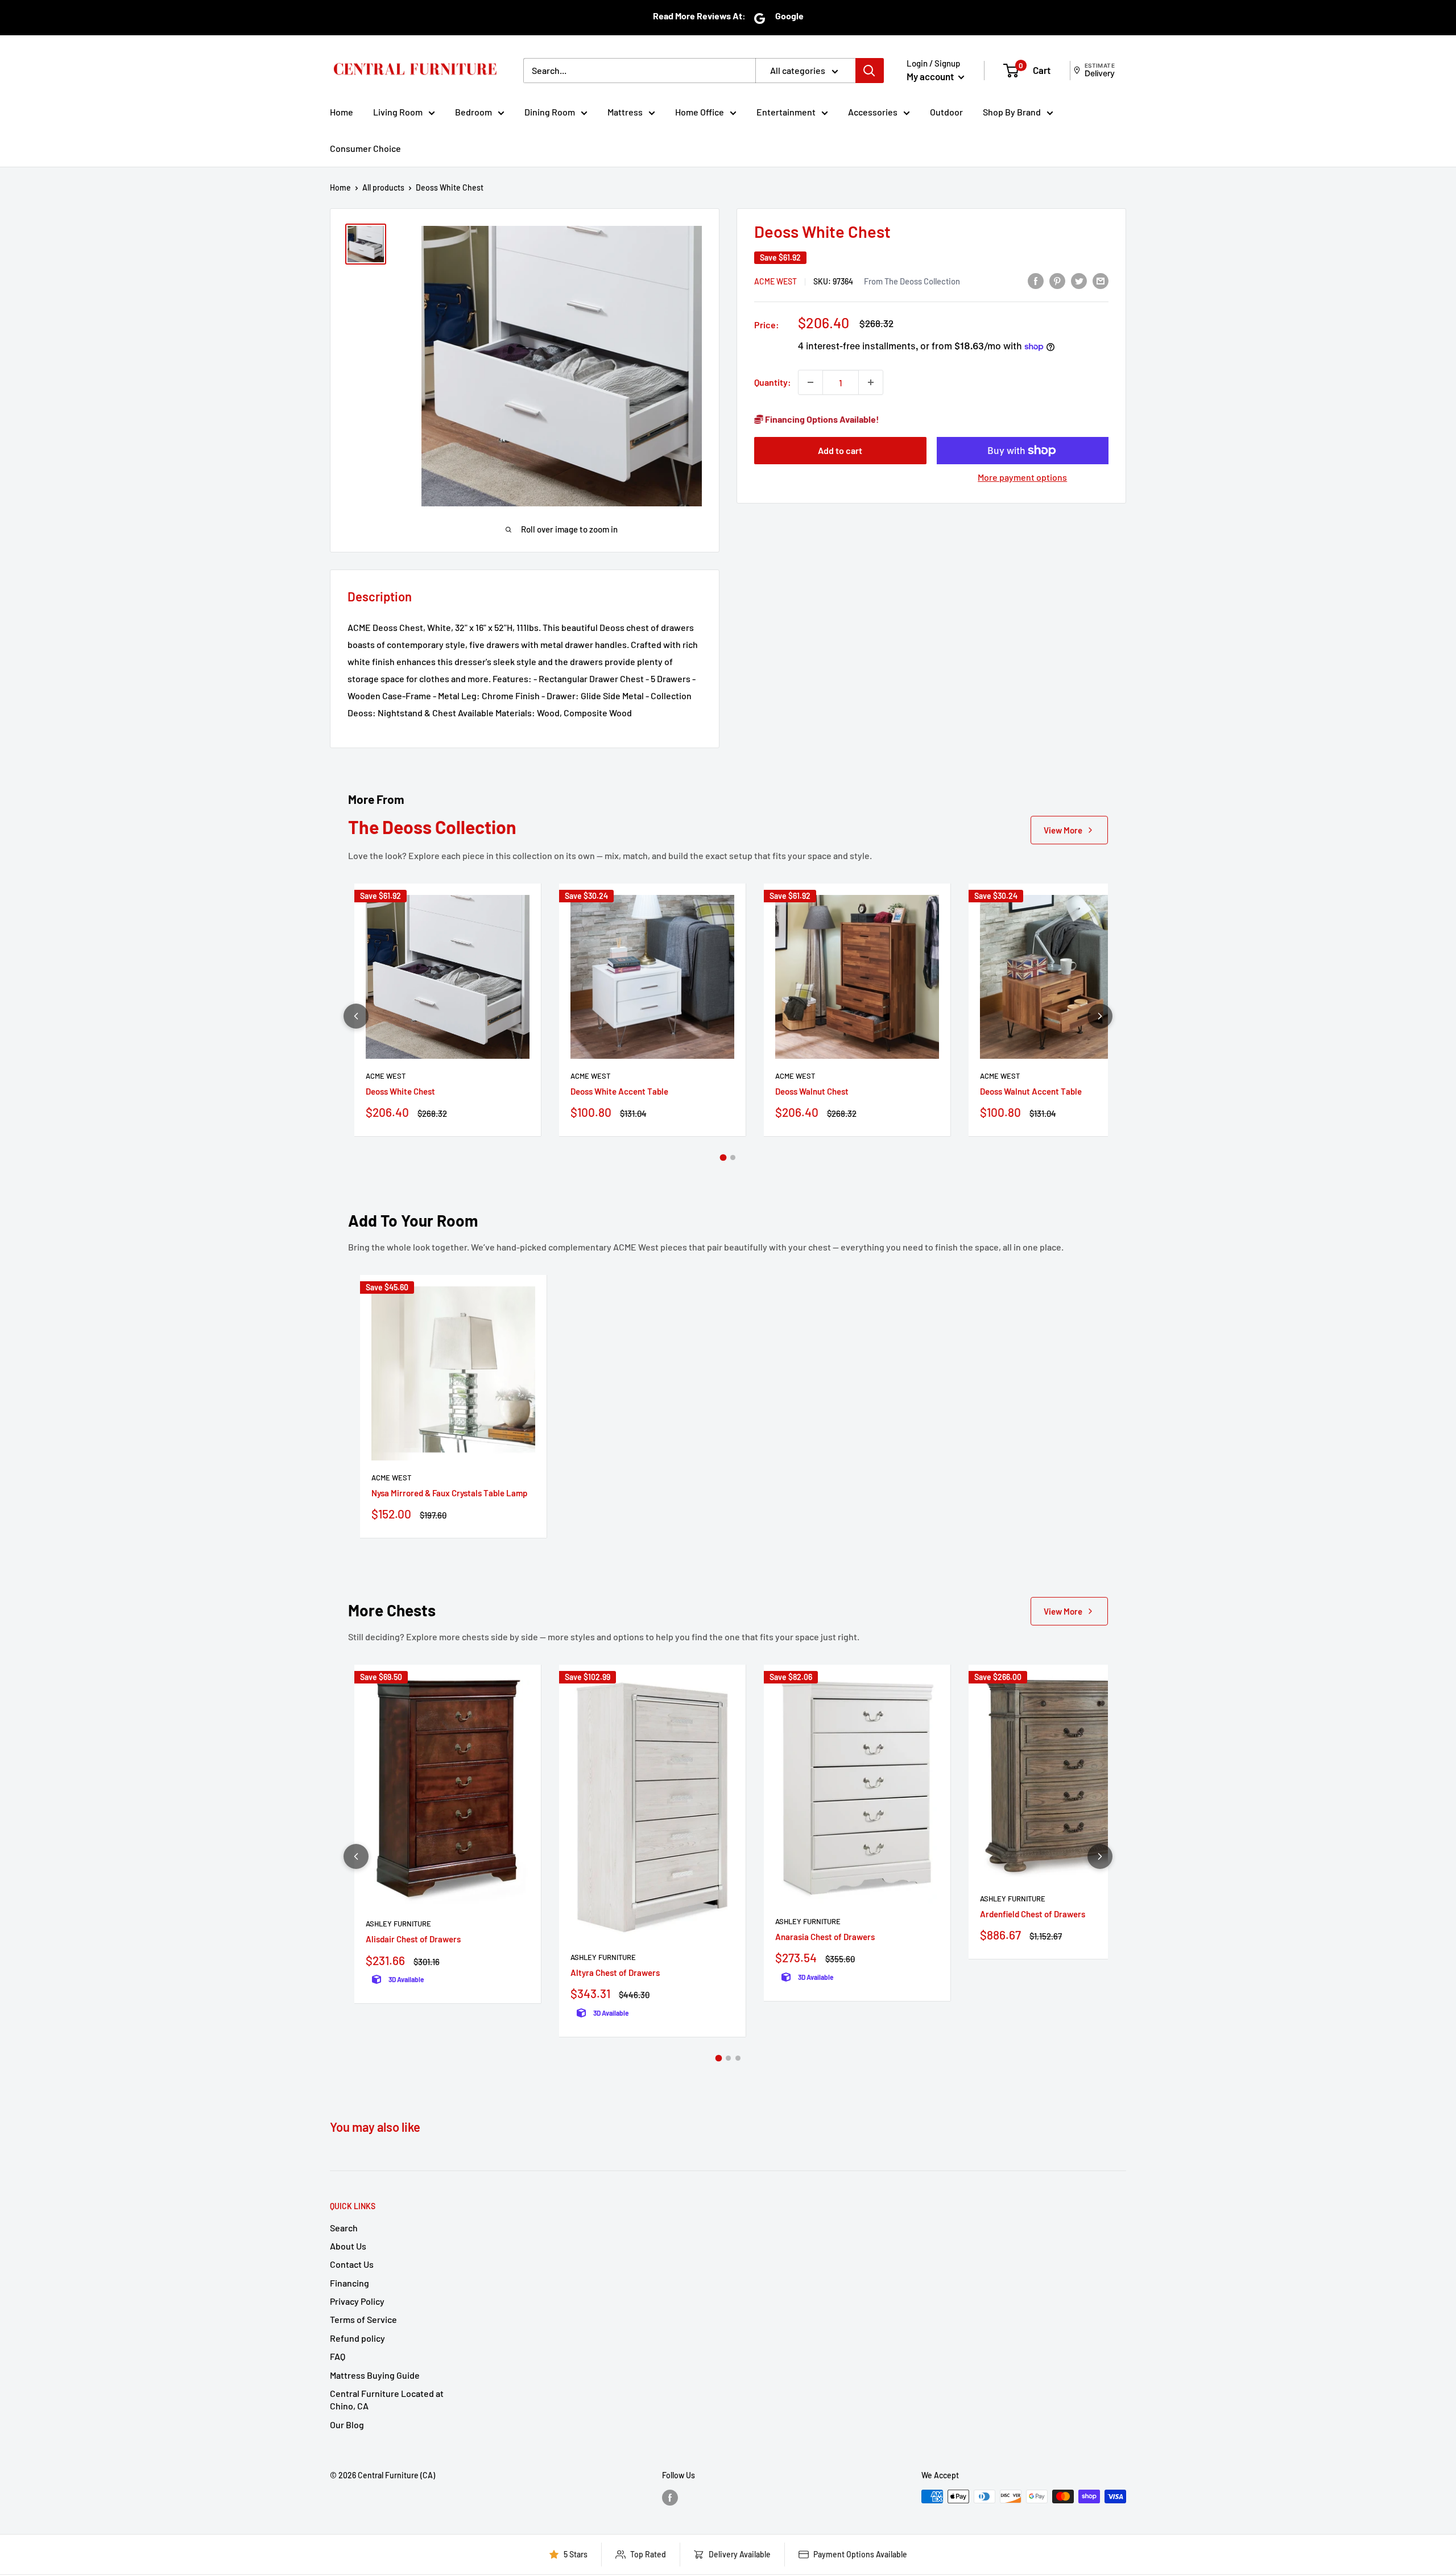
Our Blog (347, 2425)
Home (342, 112)
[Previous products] (356, 1016)
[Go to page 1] (723, 1158)
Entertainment (786, 112)
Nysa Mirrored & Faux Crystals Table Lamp (449, 1493)
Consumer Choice (365, 148)
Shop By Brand (1012, 112)
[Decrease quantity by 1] (810, 382)
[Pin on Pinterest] (1057, 280)
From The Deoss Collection (912, 281)
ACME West (775, 281)
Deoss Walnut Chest (812, 1091)
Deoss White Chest (400, 1091)
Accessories (873, 112)
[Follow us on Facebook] (670, 2498)
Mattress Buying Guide (375, 2375)
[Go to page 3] (738, 2058)
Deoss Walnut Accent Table (1031, 1091)
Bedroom (473, 112)
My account (931, 76)
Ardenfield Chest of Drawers (1033, 1914)
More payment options (1022, 477)
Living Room (398, 112)
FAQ (338, 2356)
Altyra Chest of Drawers (615, 1972)
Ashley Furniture (398, 1924)
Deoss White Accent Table (619, 1091)
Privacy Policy (357, 2301)
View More (1063, 830)
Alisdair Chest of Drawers (413, 1939)
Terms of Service (363, 2319)
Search (344, 2228)
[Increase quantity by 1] (871, 382)
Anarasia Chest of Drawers (825, 1937)
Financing (349, 2283)
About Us (348, 2246)
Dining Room (550, 112)
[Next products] (1100, 1016)
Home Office (700, 112)
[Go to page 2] (733, 1157)
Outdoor (946, 112)
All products (383, 187)
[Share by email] (1101, 280)
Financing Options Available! (821, 419)
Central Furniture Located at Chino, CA (387, 2399)
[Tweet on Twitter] (1079, 280)
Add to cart (840, 450)
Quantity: (773, 382)
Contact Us (352, 2264)
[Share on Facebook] (1036, 280)
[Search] (870, 71)
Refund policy (357, 2338)
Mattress (625, 112)
